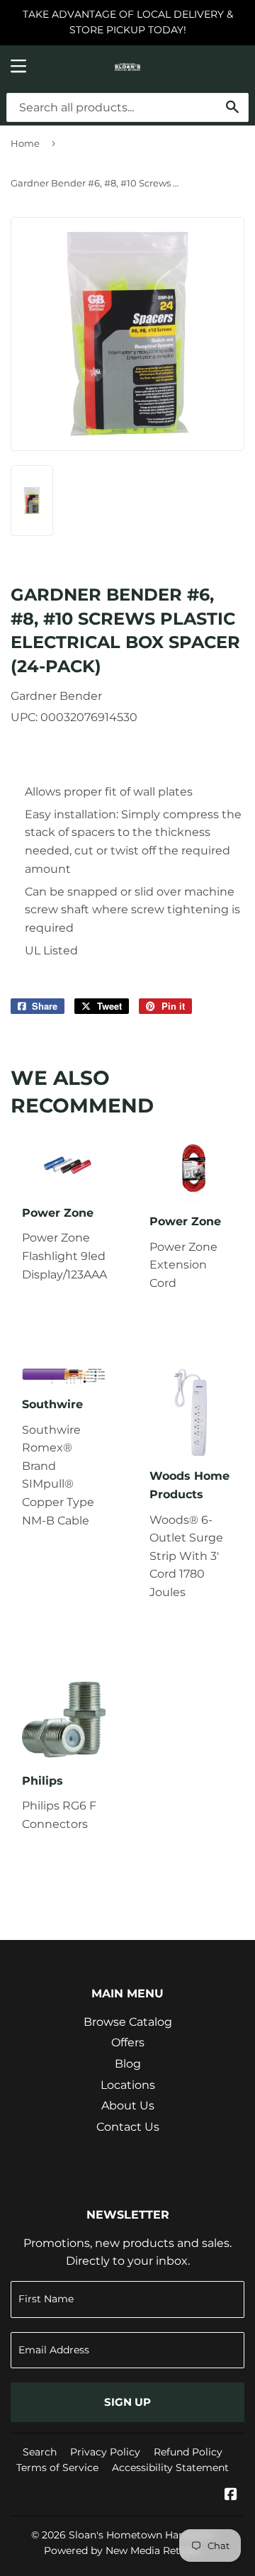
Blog (128, 2064)
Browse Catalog (128, 2022)
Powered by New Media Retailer (123, 2550)
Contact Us (128, 2127)
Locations (128, 2085)
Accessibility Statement (170, 2468)
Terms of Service (57, 2468)
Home (25, 143)
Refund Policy (188, 2452)
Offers (128, 2042)
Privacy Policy (105, 2452)
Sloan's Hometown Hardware (141, 2535)
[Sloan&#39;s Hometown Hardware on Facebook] (231, 2496)
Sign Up (127, 2402)
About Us (128, 2106)
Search (40, 2452)
